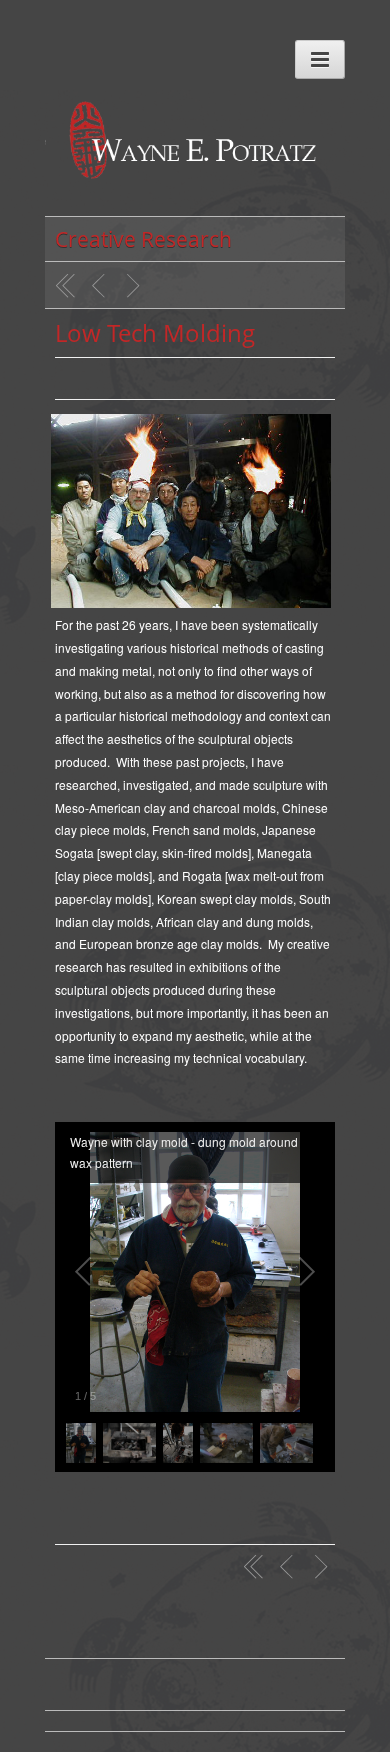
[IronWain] (195, 158)
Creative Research (143, 239)
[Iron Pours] (136, 286)
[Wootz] (101, 286)
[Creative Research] (66, 286)
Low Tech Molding (155, 332)
